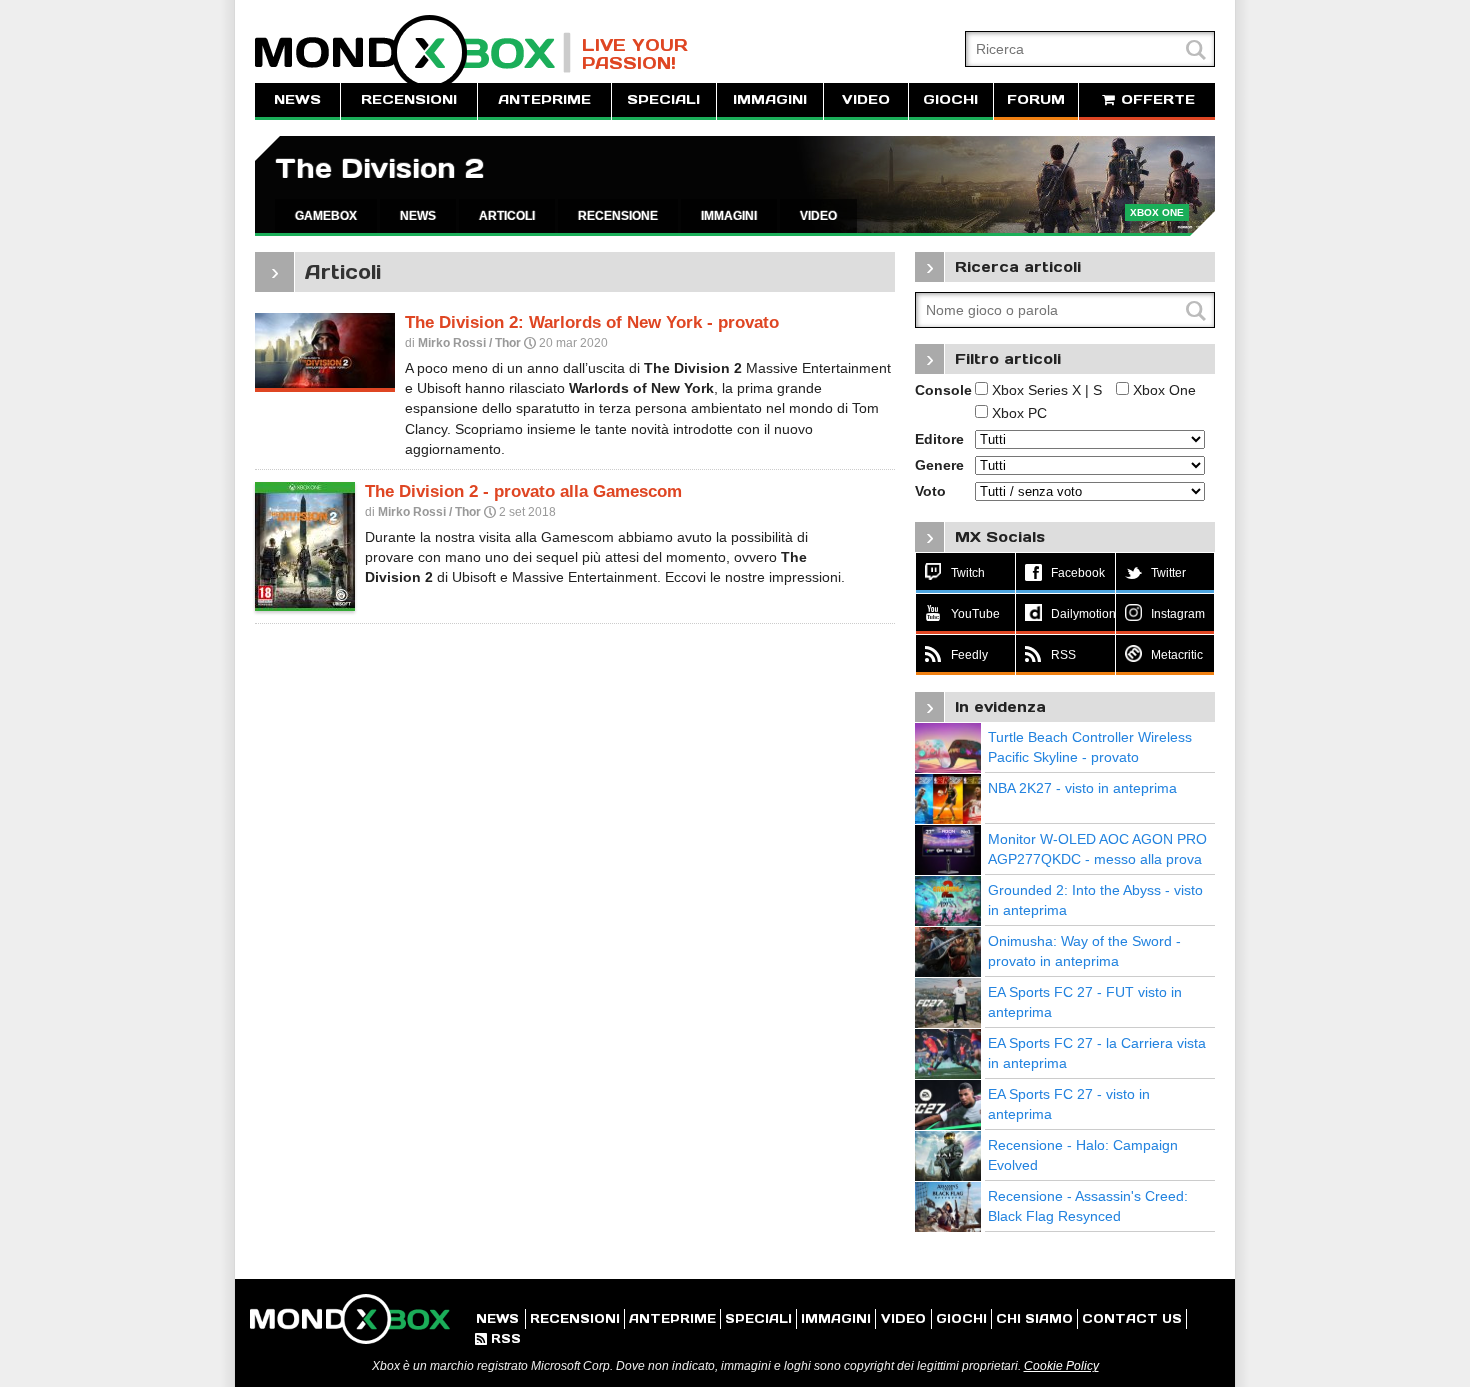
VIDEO (866, 99)
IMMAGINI (770, 99)
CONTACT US (1132, 1318)
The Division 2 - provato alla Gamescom (523, 491)
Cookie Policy (1061, 1366)
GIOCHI (950, 99)
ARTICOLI (507, 216)
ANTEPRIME (544, 99)
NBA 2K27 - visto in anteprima (1082, 788)
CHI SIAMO (1034, 1318)
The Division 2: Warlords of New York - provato (592, 322)
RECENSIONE (618, 216)
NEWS (297, 99)
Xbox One (1162, 390)
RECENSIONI (409, 99)
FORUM (1036, 99)
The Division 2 (379, 168)
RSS (498, 1338)
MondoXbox (413, 52)
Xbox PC (1017, 413)
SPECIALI (663, 99)
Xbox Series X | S (1045, 390)
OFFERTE (1155, 99)
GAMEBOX (326, 216)
